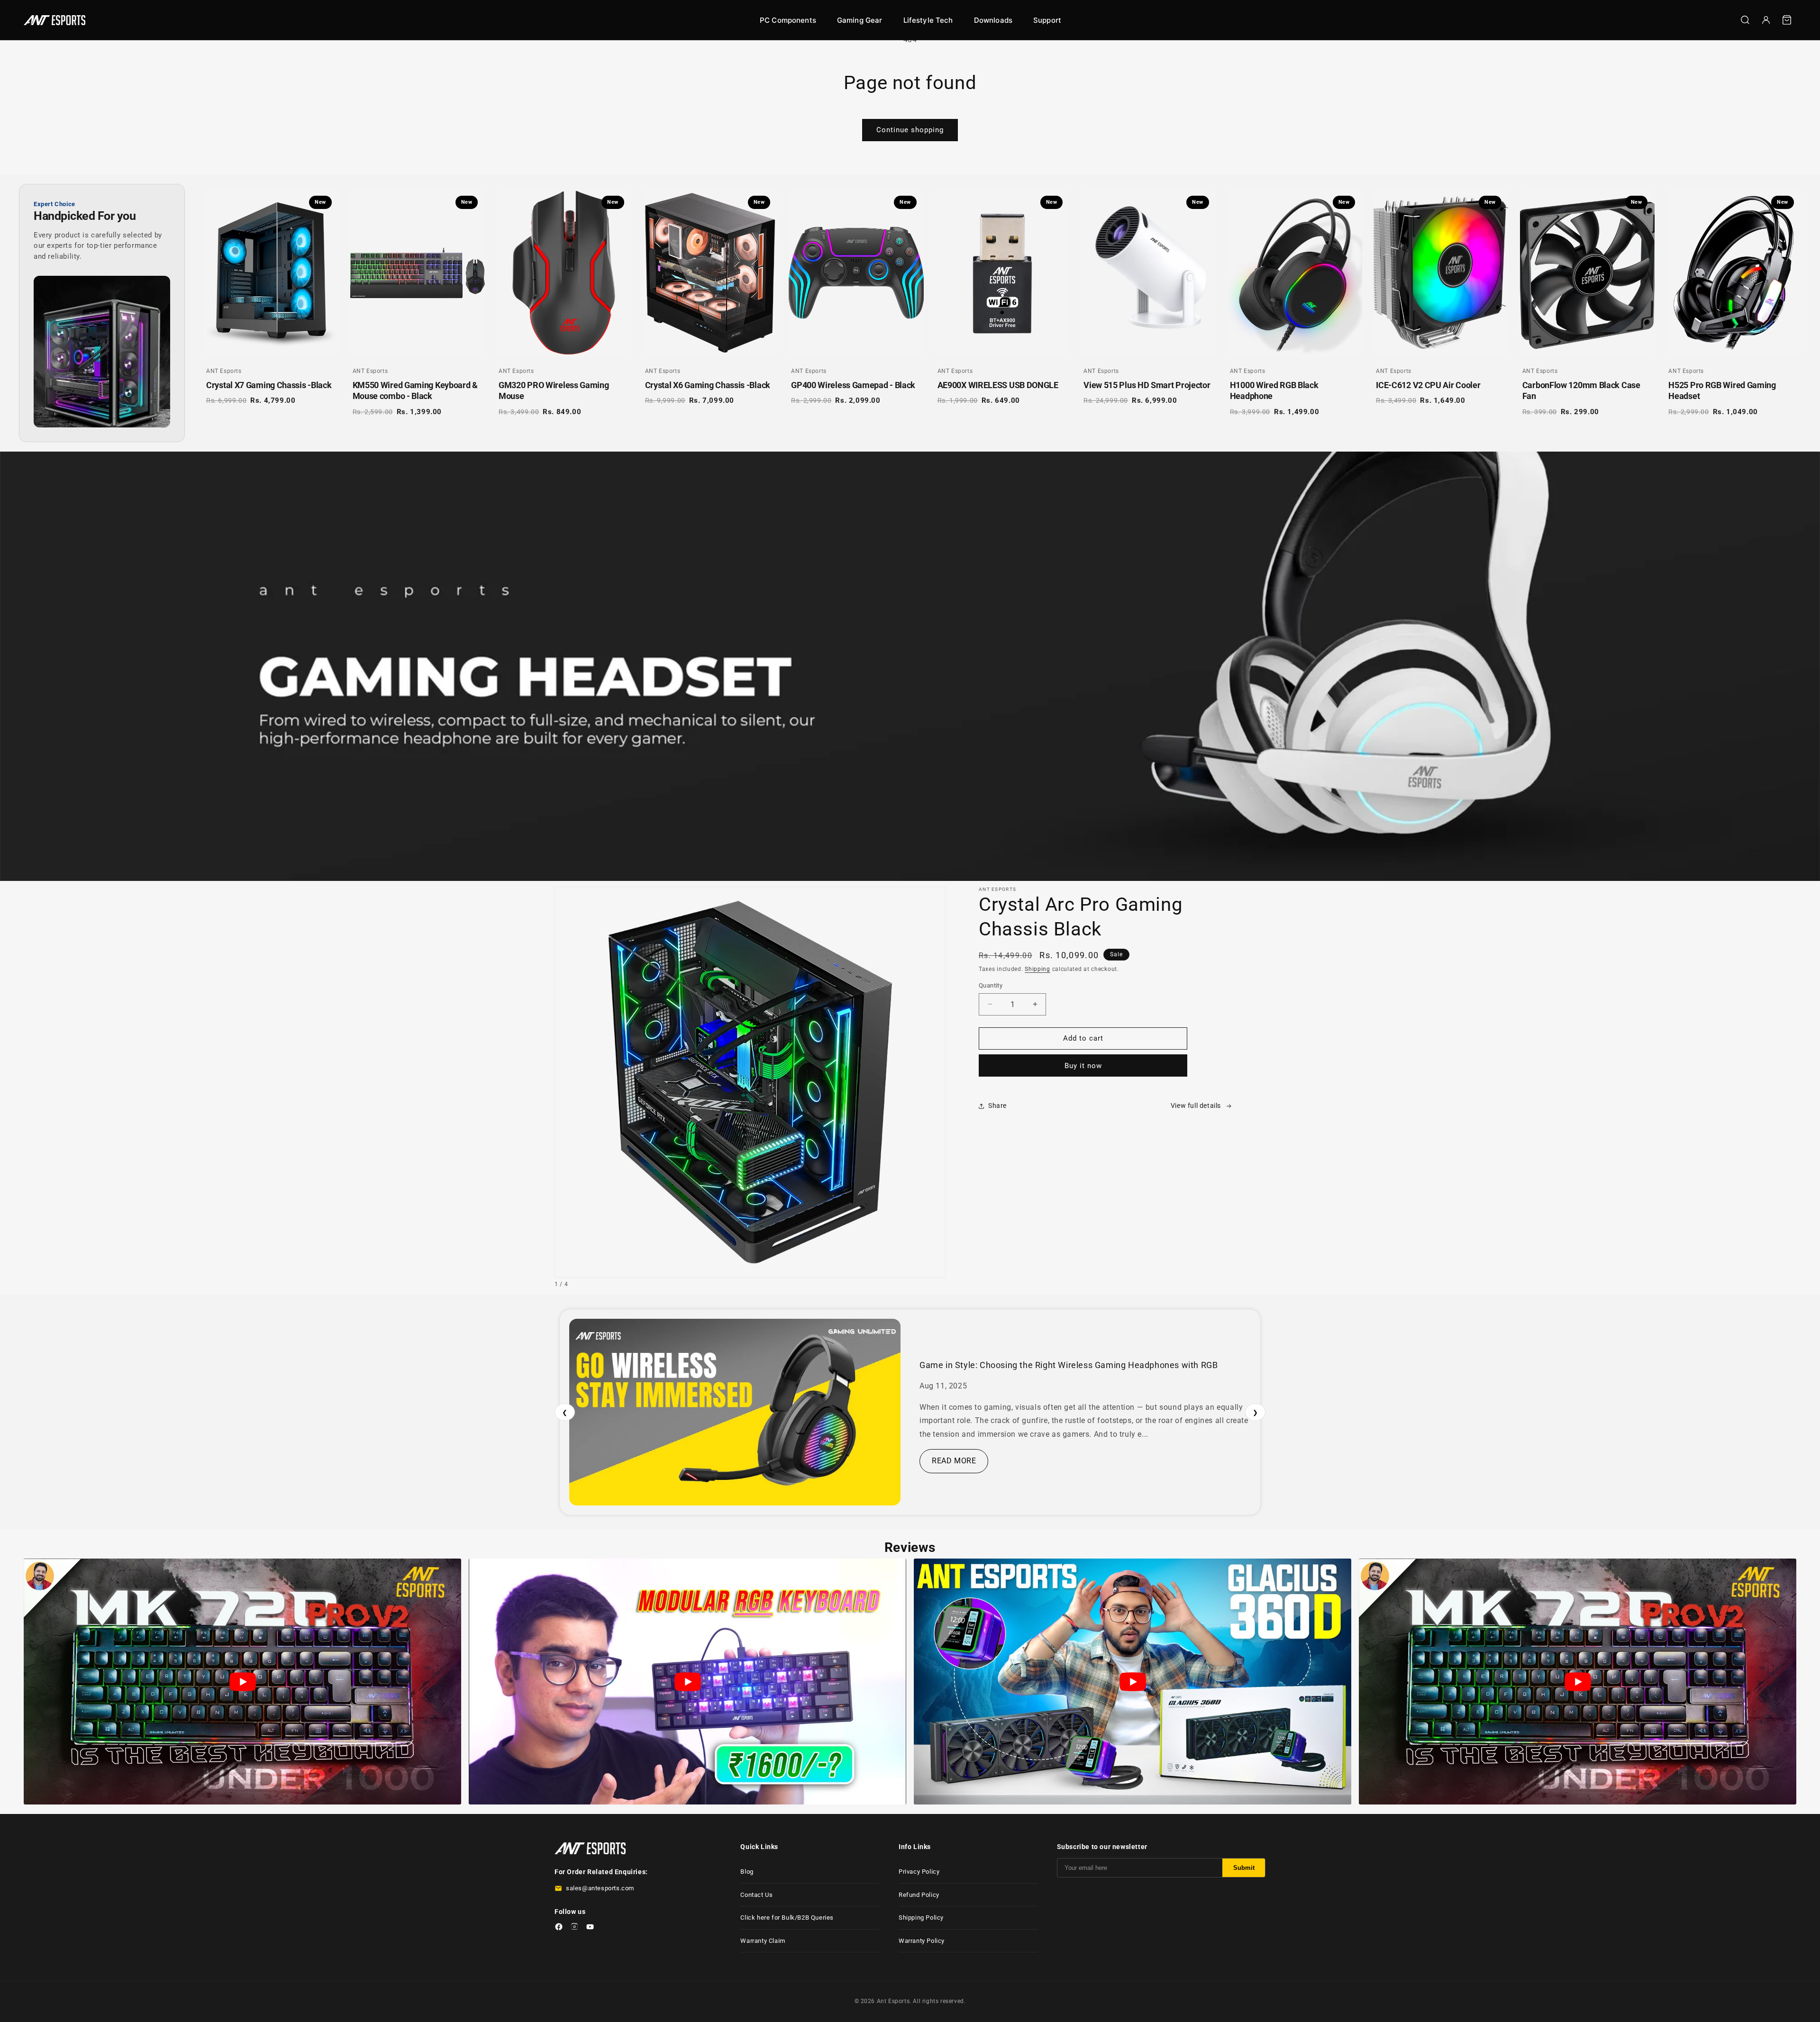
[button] (1787, 20)
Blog (747, 1872)
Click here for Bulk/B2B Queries (787, 1918)
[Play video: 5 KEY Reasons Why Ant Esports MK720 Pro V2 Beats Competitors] (242, 1682)
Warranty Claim (763, 1941)
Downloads (993, 20)
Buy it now (1083, 1066)
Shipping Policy (921, 1918)
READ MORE (954, 1461)
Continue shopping (910, 130)
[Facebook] (559, 1928)
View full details (1196, 1106)
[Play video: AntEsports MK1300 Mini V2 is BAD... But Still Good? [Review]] (687, 1682)
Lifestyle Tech (928, 20)
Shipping (1037, 969)
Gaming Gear (860, 20)
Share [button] (997, 1106)
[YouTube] (590, 1928)
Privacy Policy (919, 1872)
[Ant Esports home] (55, 20)
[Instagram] (574, 1928)
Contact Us (756, 1895)
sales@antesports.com (600, 1888)
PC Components (788, 20)
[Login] (1766, 20)
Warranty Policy (922, 1941)
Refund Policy (919, 1895)
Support (1047, 20)
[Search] (1745, 20)
